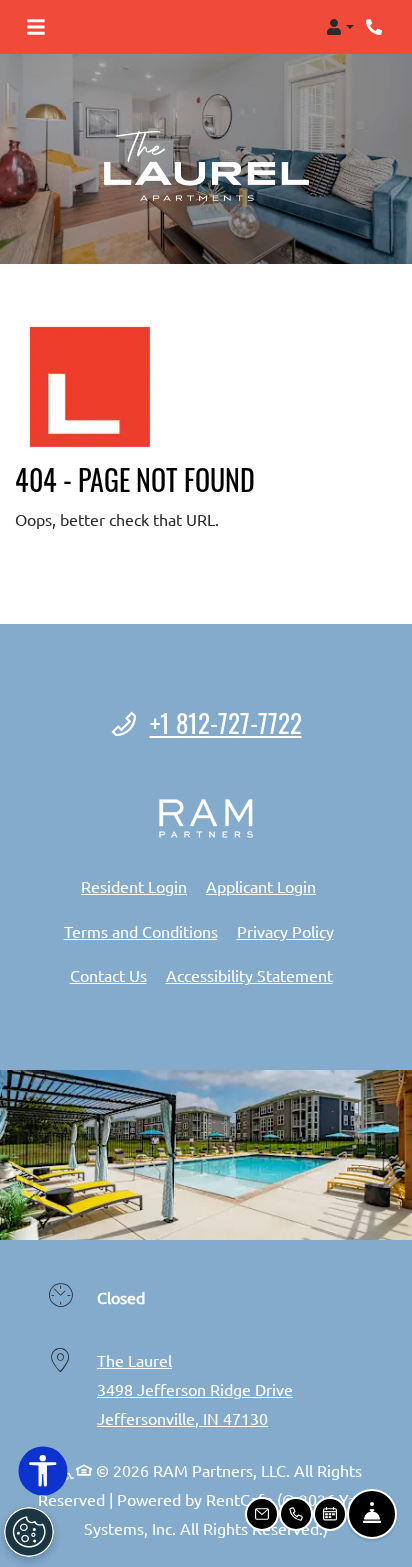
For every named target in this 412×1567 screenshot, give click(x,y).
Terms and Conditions (141, 930)
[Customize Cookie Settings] (29, 1532)
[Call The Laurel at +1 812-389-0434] (376, 27)
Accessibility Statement (249, 974)
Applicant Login (261, 885)
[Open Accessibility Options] (43, 1475)
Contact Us (108, 975)
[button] (340, 27)
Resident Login (134, 885)
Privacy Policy (285, 930)
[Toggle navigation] (36, 27)
